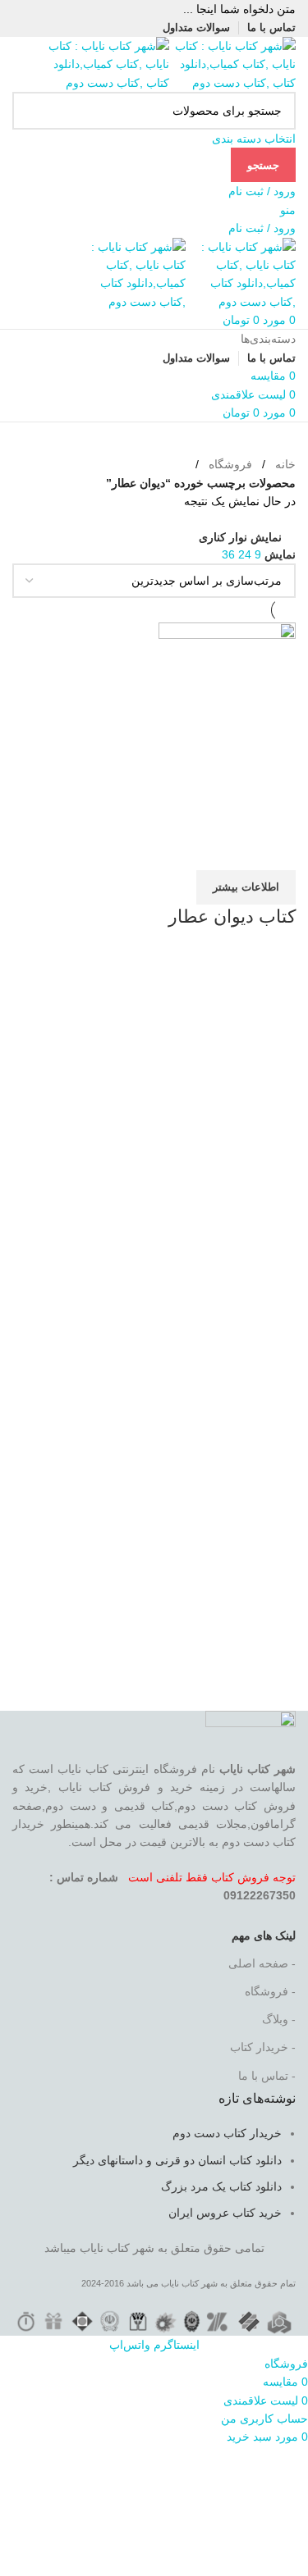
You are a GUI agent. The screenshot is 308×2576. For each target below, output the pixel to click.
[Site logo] (232, 63)
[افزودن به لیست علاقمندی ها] (186, 850)
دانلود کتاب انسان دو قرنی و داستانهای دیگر (177, 2160)
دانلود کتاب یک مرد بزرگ (221, 2186)
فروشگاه (230, 464)
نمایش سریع (231, 850)
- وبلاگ (279, 2019)
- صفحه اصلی (262, 1963)
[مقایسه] (275, 850)
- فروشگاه (270, 1991)
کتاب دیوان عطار (232, 916)
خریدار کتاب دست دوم (227, 2133)
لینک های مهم (264, 1935)
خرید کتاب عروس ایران (225, 2213)
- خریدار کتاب (263, 2047)
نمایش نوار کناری (240, 537)
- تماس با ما (267, 2076)
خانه (285, 464)
